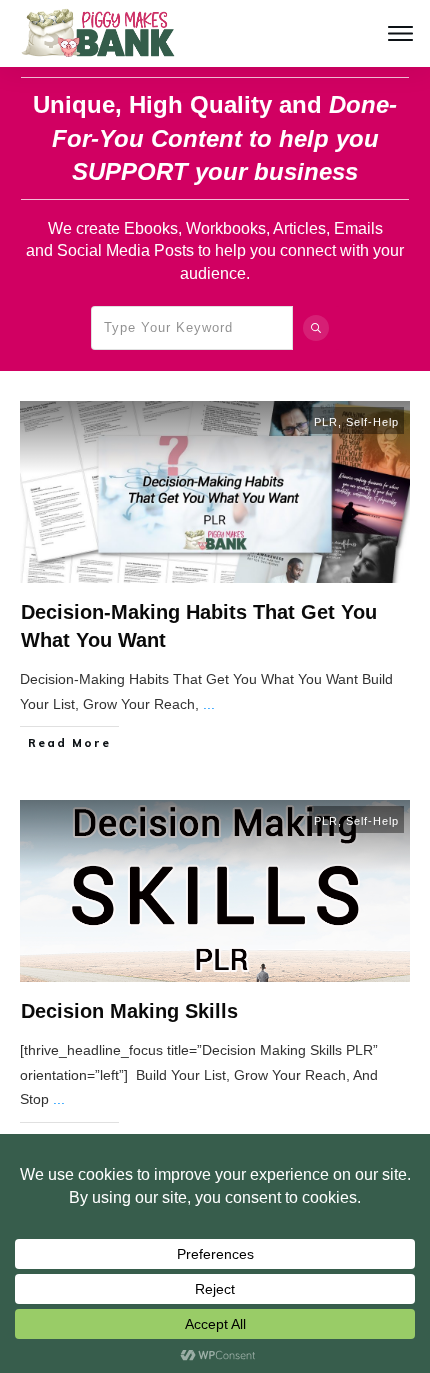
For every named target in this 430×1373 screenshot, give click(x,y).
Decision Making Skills (129, 1011)
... (209, 704)
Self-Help (372, 422)
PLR (326, 422)
